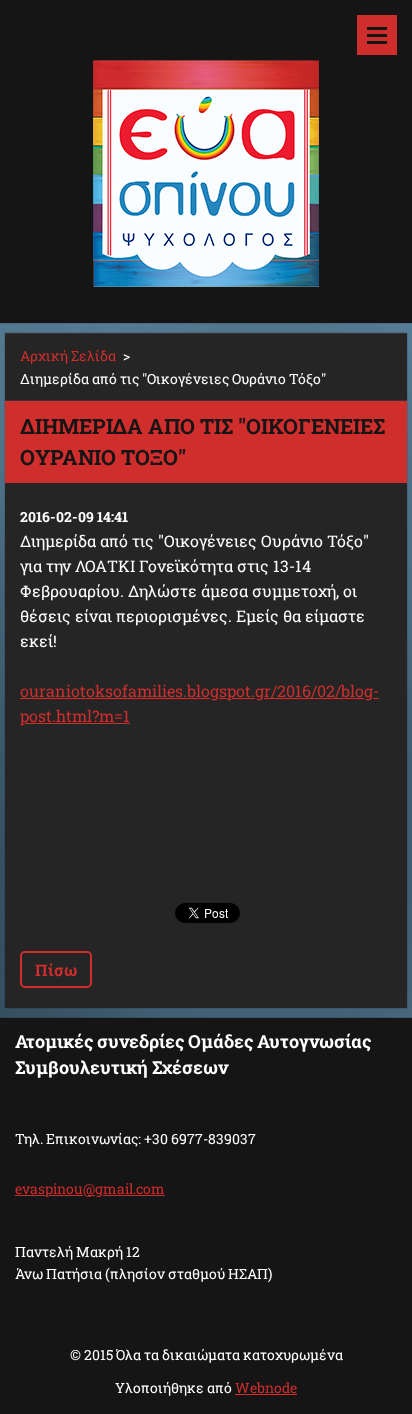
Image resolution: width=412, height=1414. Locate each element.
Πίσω (56, 969)
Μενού (377, 35)
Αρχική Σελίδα (68, 355)
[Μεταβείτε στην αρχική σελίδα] (206, 149)
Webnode (266, 1387)
